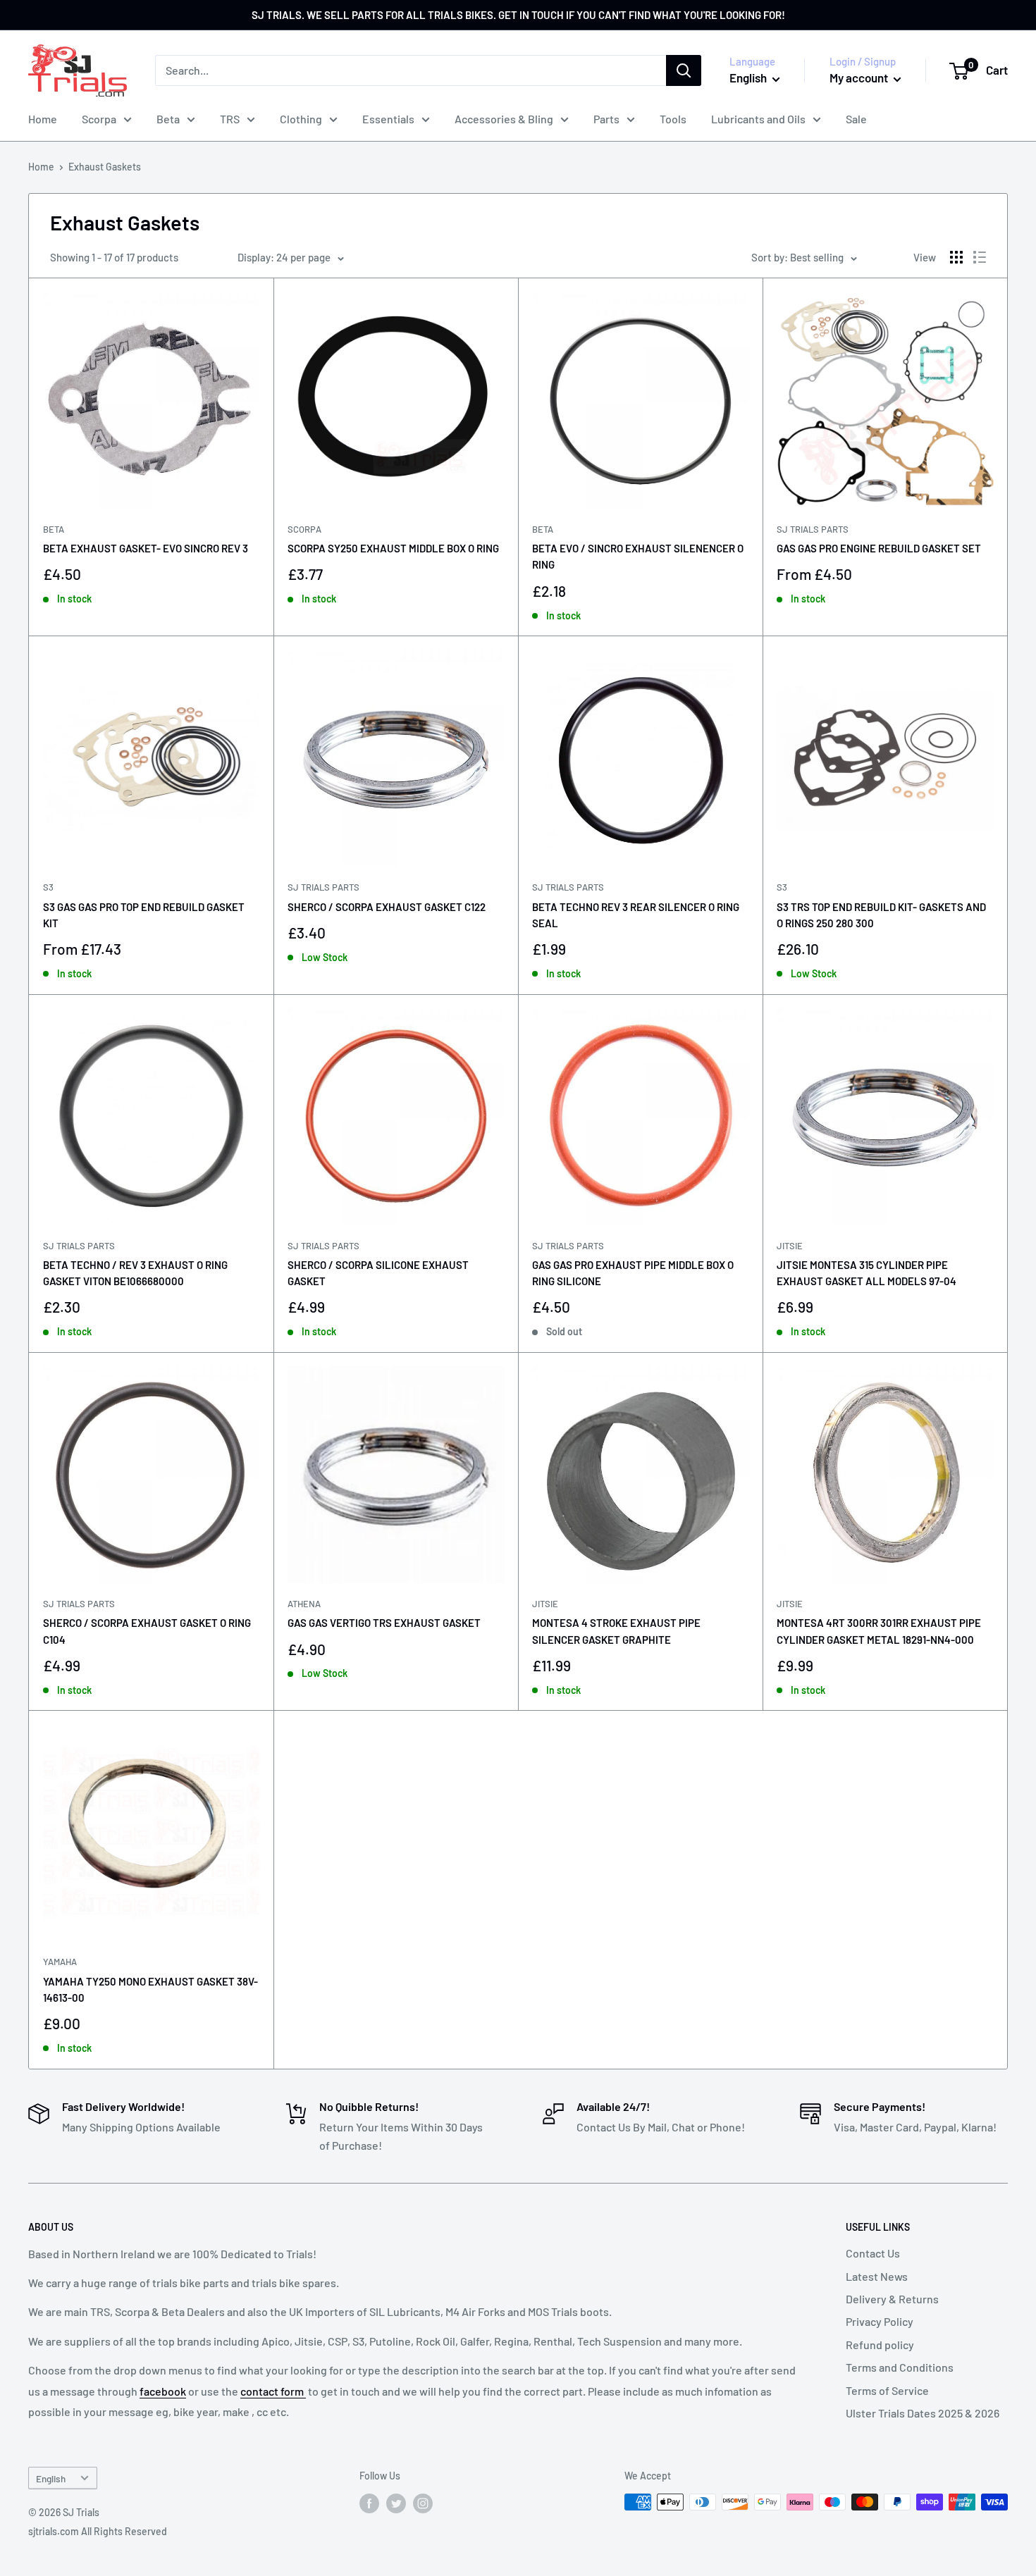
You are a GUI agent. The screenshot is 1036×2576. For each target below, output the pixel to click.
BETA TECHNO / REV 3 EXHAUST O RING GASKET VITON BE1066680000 (135, 1273)
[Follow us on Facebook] (369, 2503)
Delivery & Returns (892, 2299)
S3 (48, 887)
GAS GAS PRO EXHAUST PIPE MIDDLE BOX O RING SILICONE (633, 1273)
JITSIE (790, 1246)
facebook (163, 2391)
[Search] (684, 70)
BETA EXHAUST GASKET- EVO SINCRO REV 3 (146, 548)
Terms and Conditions (900, 2367)
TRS (230, 119)
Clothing (301, 119)
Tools (673, 119)
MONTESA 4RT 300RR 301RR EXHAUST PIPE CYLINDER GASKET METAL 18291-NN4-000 (879, 1631)
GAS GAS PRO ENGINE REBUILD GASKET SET (879, 548)
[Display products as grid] (956, 257)
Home (43, 119)
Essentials (388, 119)
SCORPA (304, 529)
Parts (606, 119)
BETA (54, 529)
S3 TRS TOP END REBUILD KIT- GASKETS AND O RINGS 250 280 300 (881, 915)
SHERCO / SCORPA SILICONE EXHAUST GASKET (378, 1273)
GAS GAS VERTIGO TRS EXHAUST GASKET (384, 1623)
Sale (856, 119)
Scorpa (99, 119)
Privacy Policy (880, 2321)
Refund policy (880, 2345)
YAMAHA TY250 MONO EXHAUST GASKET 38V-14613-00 (150, 1989)
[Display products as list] (980, 257)
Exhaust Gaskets (105, 167)
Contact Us (873, 2253)
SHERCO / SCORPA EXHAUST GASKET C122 (387, 907)
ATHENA (304, 1604)
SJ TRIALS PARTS (813, 529)
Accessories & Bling (504, 119)
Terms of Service (887, 2390)
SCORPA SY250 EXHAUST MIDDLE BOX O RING (393, 548)
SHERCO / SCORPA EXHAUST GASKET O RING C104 (147, 1631)
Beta (168, 119)
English (51, 2478)
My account (860, 78)
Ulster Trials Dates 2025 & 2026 (923, 2413)
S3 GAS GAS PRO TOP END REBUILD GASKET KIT (144, 915)
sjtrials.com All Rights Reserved (98, 2531)
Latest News (877, 2276)
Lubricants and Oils (758, 119)
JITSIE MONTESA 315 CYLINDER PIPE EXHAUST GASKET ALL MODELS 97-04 (867, 1273)
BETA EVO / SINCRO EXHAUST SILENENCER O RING (638, 556)
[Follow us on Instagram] (423, 2503)
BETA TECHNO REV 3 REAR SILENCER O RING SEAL (636, 915)
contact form (273, 2391)
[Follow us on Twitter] (396, 2503)
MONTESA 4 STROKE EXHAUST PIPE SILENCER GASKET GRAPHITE (616, 1631)
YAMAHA (60, 1962)
